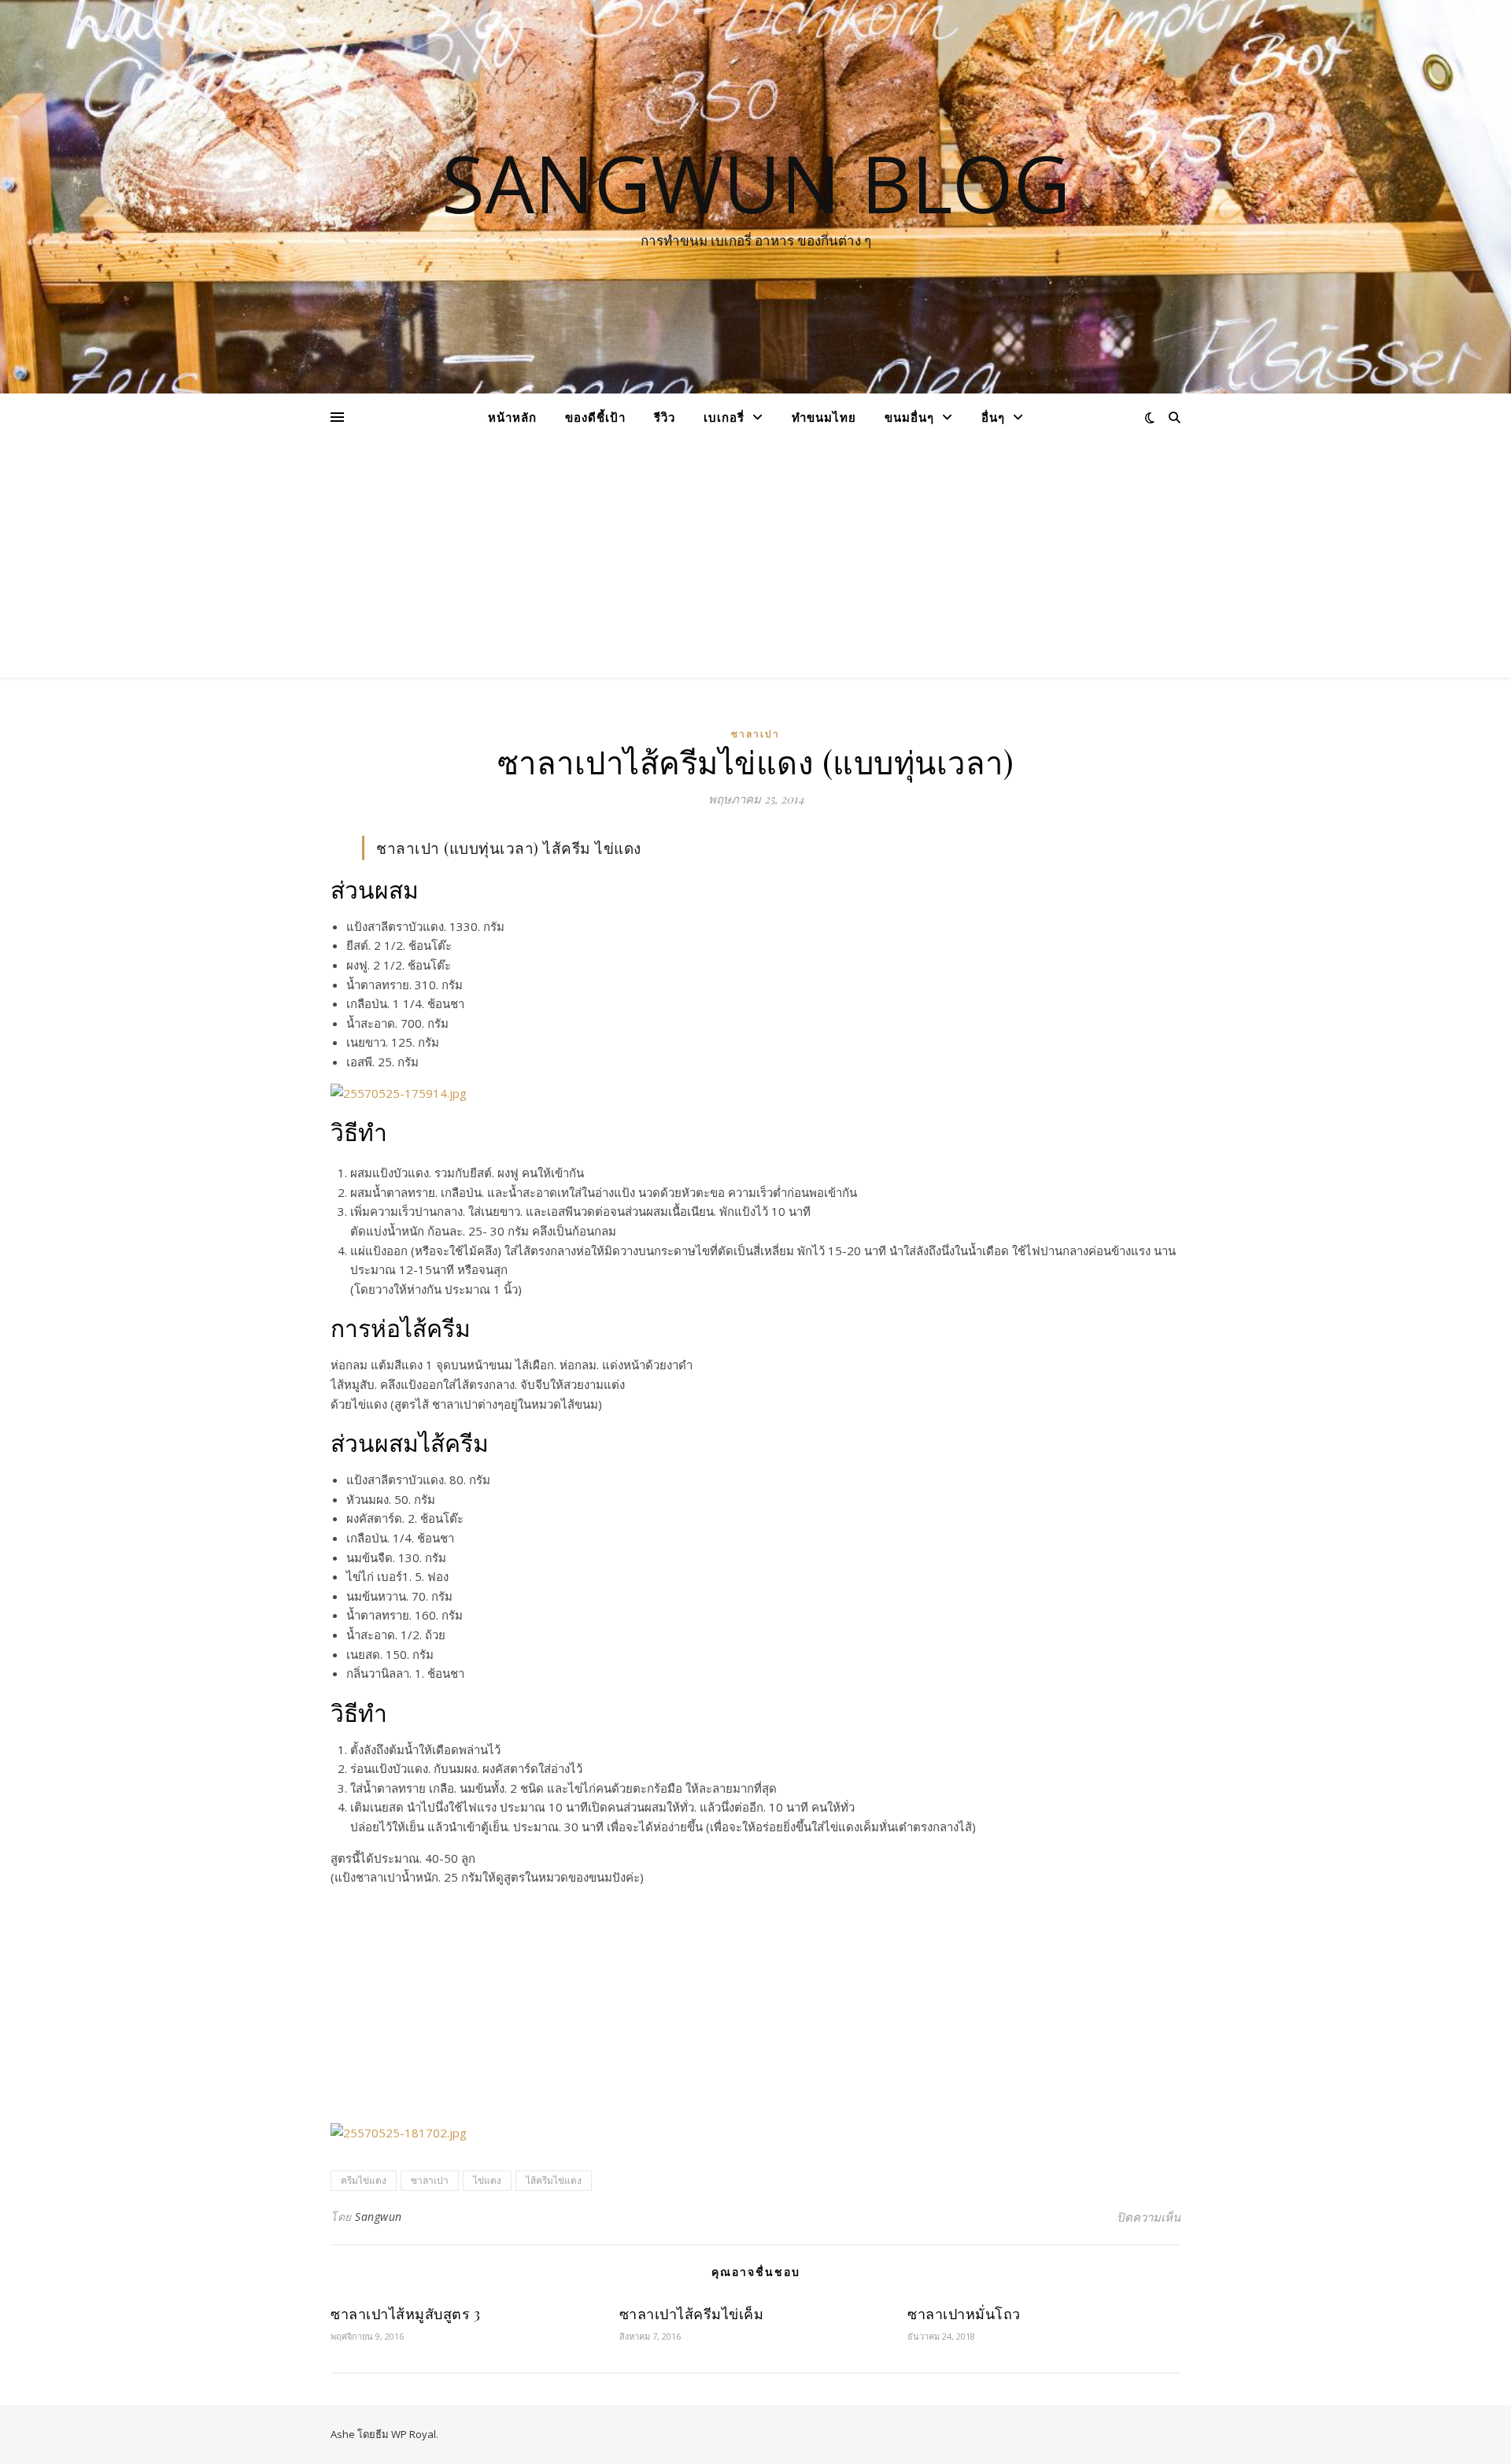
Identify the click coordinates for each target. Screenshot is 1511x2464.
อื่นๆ (993, 417)
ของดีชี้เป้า (595, 417)
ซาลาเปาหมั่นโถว (964, 2314)
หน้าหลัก (512, 417)
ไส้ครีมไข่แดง (554, 2180)
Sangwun (379, 2216)
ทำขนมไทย (824, 417)
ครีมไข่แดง (364, 2180)
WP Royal (414, 2434)
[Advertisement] (755, 560)
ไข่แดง (487, 2180)
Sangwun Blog (756, 183)
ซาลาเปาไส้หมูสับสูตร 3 (405, 2314)
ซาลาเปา (755, 734)
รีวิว (665, 417)
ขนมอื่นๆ (909, 417)
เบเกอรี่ (724, 417)
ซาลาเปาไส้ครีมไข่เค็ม (692, 2314)
